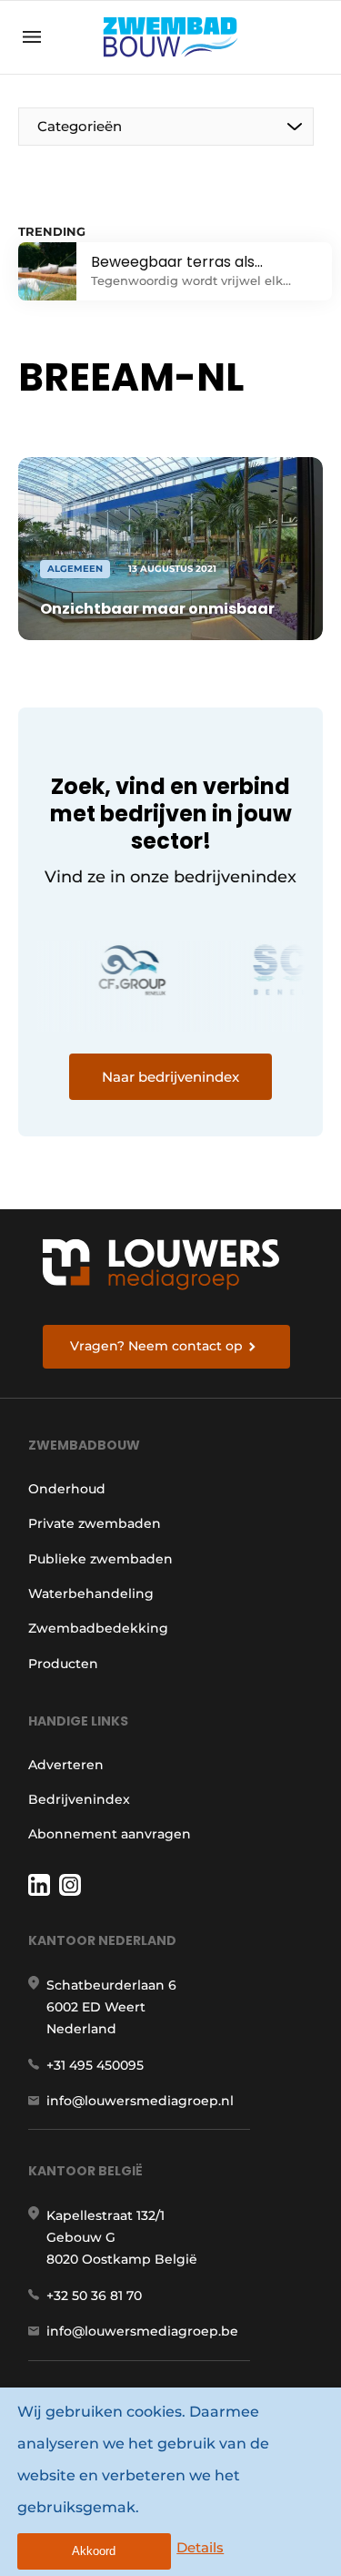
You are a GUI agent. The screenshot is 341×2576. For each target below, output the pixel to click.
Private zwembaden (95, 1523)
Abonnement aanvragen (110, 1834)
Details (200, 2547)
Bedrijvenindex (79, 1799)
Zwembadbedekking (98, 1628)
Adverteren (66, 1765)
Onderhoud (67, 1489)
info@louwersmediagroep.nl (140, 2101)
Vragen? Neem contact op (156, 1346)
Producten (63, 1664)
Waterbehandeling (91, 1593)
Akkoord (94, 2551)
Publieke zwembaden (100, 1559)
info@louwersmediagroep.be (142, 2331)
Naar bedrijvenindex (170, 1077)
